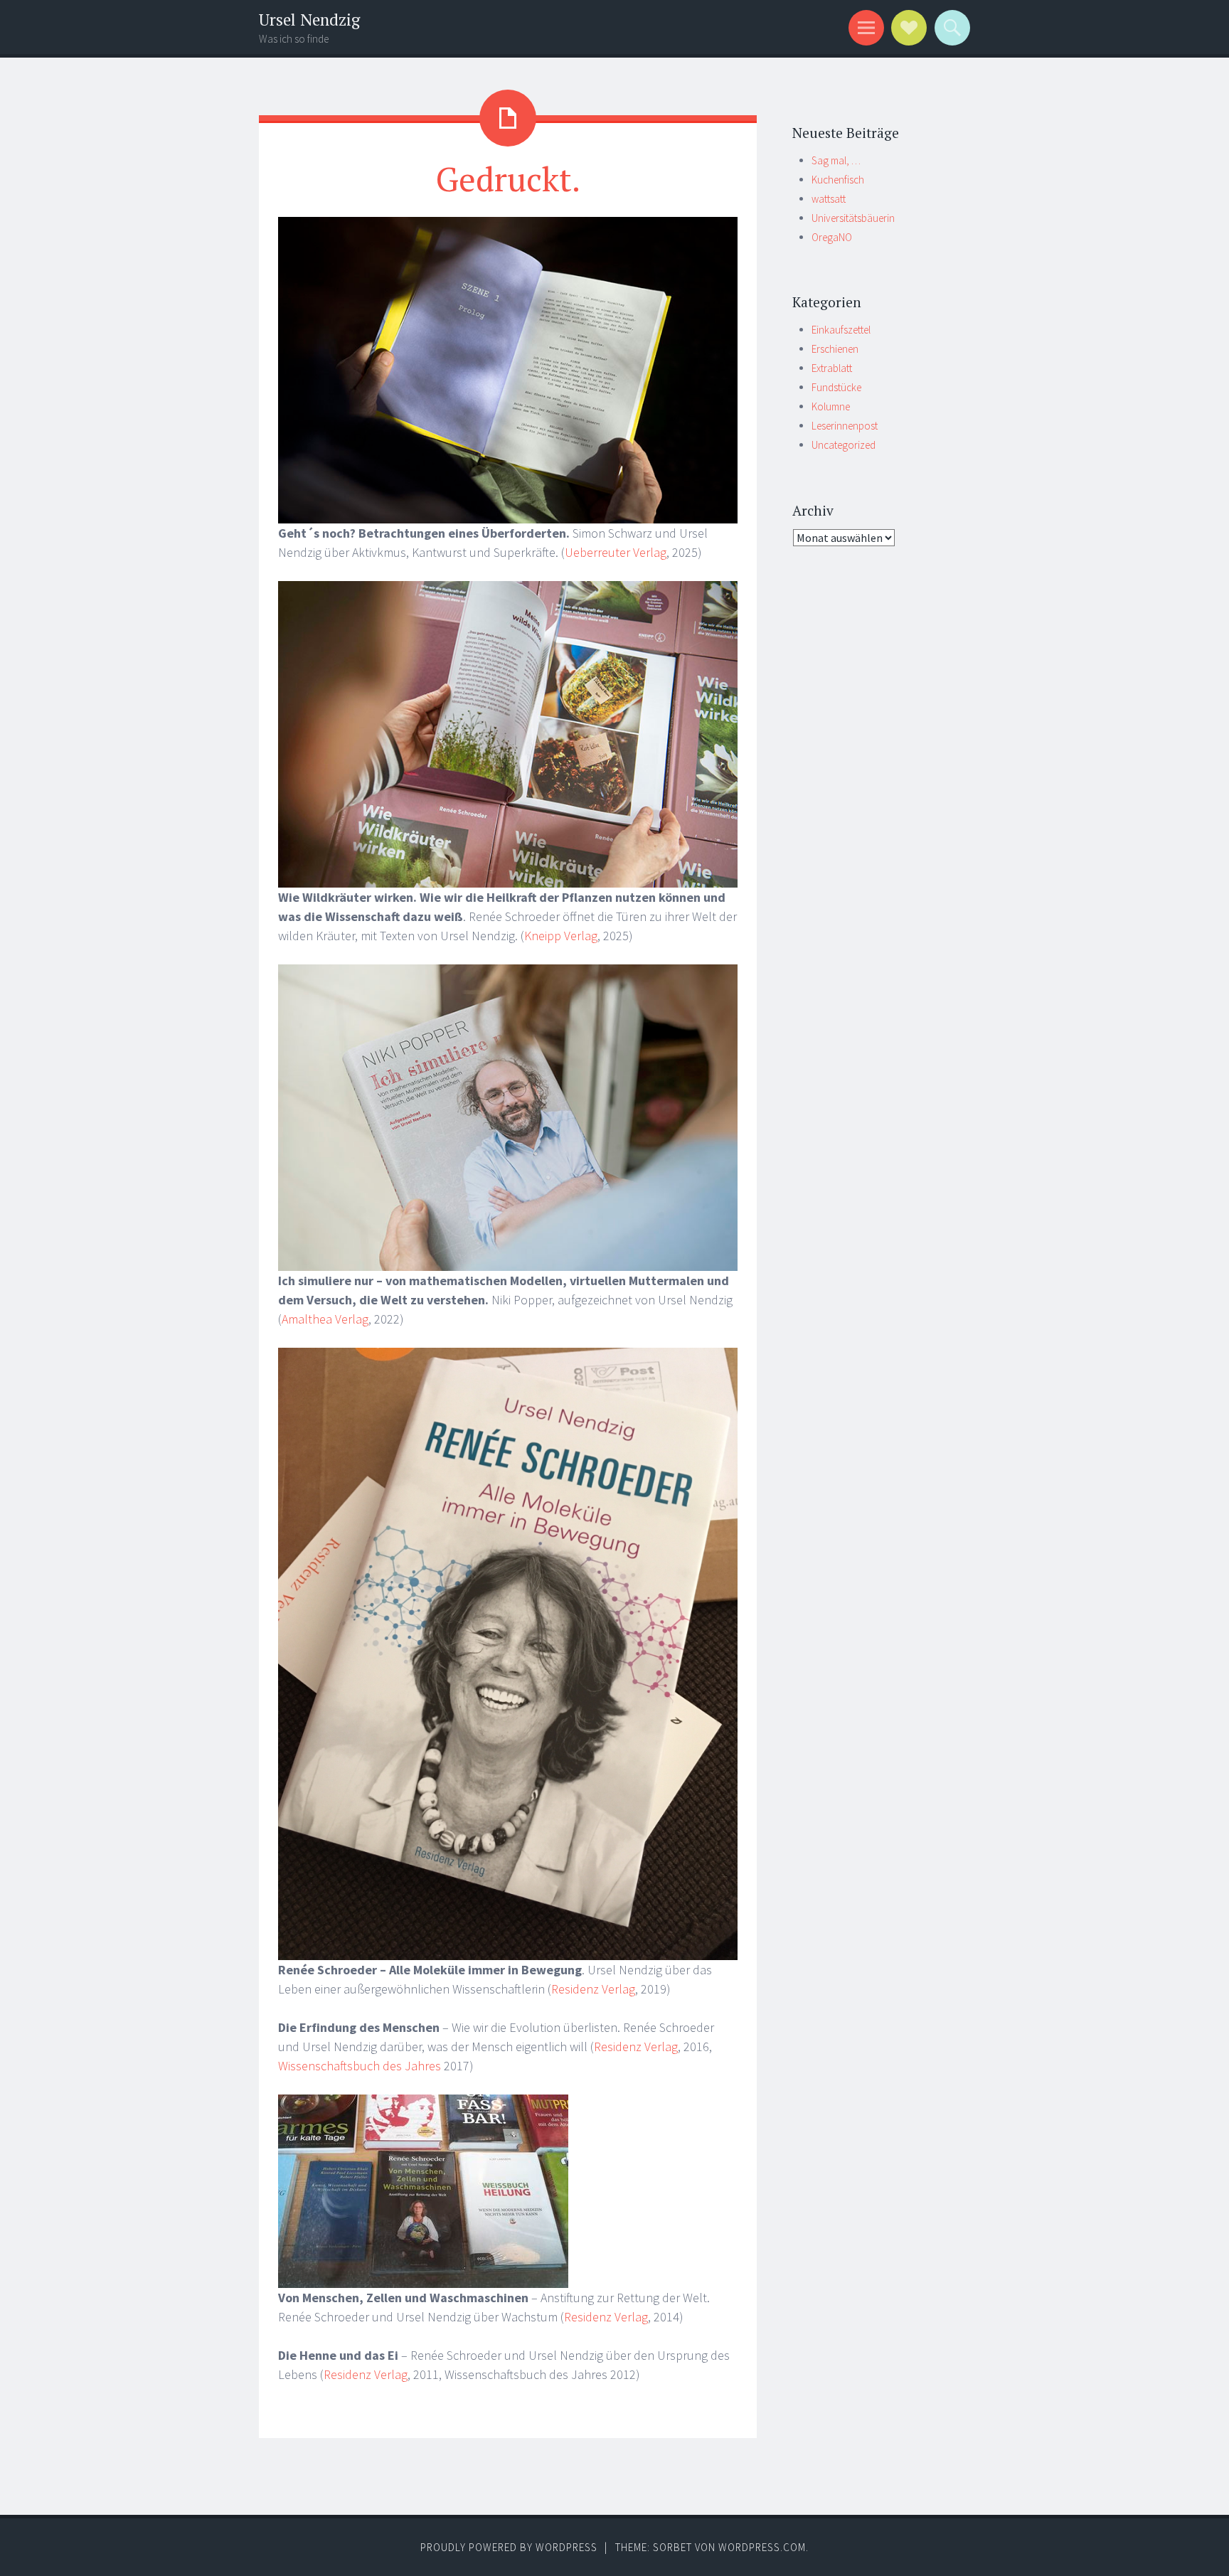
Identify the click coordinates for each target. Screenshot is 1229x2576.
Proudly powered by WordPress (509, 2547)
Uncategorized (844, 445)
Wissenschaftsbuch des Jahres (360, 2066)
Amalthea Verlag (325, 1319)
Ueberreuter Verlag (616, 552)
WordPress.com (762, 2547)
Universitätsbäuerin (853, 218)
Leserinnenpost (845, 426)
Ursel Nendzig (309, 20)
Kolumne (831, 406)
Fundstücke (836, 387)
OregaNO (832, 237)
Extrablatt (832, 368)
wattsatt (829, 199)
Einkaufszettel (841, 330)
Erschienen (835, 349)
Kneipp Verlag (561, 936)
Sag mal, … (836, 160)
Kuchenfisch (838, 180)
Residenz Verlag (593, 1989)
